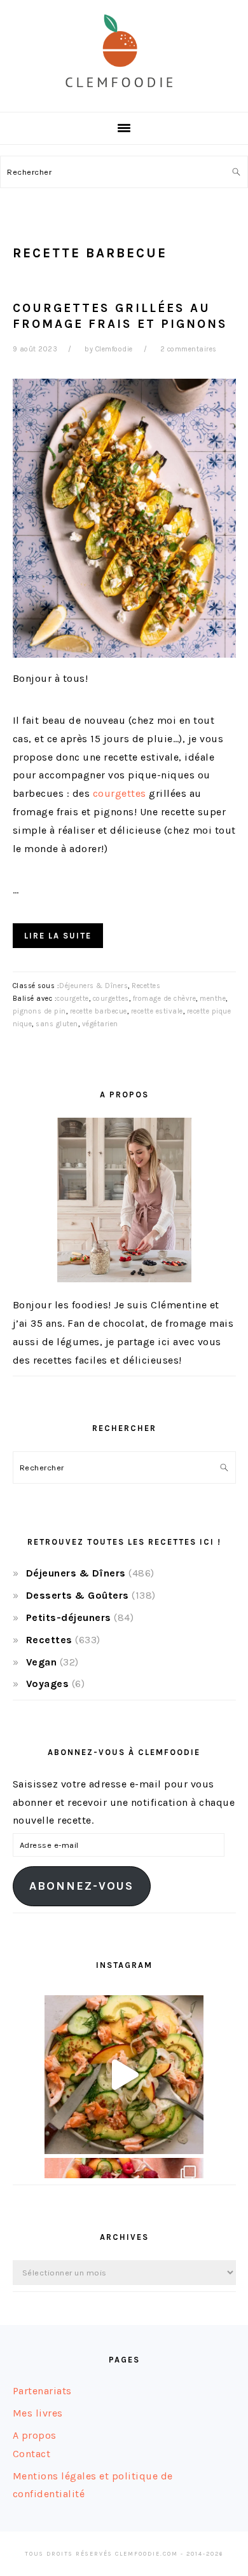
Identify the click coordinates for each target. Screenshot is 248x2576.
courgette (73, 999)
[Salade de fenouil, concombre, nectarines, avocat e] (124, 2075)
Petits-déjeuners (69, 1617)
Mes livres (38, 2413)
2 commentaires (189, 349)
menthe (213, 999)
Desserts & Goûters (78, 1595)
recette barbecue (99, 1011)
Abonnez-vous (81, 1886)
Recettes (146, 986)
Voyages (48, 1684)
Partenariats (42, 2391)
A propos (35, 2435)
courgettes (120, 793)
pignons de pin (39, 1011)
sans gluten (57, 1024)
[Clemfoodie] (124, 98)
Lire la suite (58, 936)
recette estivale (157, 1011)
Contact (32, 2454)
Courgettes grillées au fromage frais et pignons (120, 316)
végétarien (100, 1024)
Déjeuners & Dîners (93, 986)
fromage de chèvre (165, 999)
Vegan (42, 1662)
